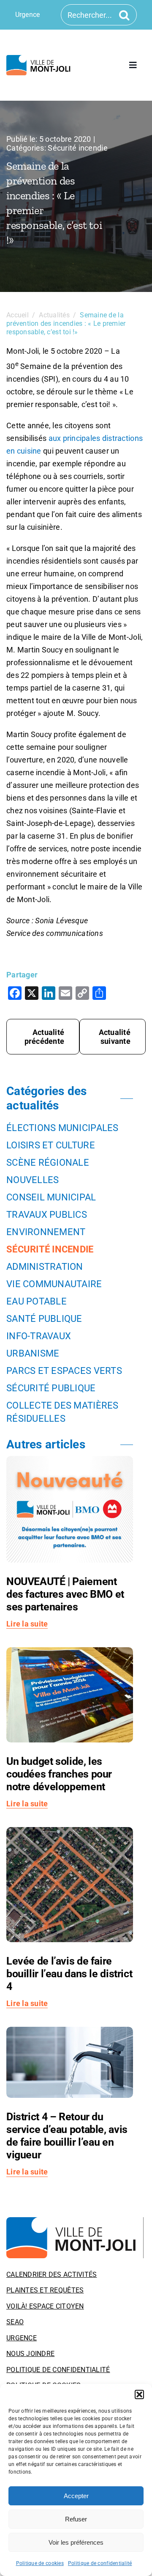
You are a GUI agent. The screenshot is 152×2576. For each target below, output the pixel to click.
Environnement (46, 1232)
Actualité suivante (115, 1037)
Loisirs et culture (51, 1145)
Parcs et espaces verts (64, 1371)
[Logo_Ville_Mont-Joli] (75, 2221)
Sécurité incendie (78, 148)
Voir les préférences (76, 2542)
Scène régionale (48, 1163)
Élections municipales (62, 1128)
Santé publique (44, 1319)
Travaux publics (47, 1215)
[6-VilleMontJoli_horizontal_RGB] (40, 59)
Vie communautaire (54, 1284)
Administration (45, 1267)
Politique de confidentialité (100, 2563)
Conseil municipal (51, 1197)
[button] (139, 2394)
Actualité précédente (45, 1037)
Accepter (76, 2496)
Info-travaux (39, 1336)
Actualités (54, 315)
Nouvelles (33, 1180)
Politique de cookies (40, 2563)
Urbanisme (33, 1353)
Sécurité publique (51, 1388)
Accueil (18, 315)
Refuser (76, 2519)
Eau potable (37, 1301)
